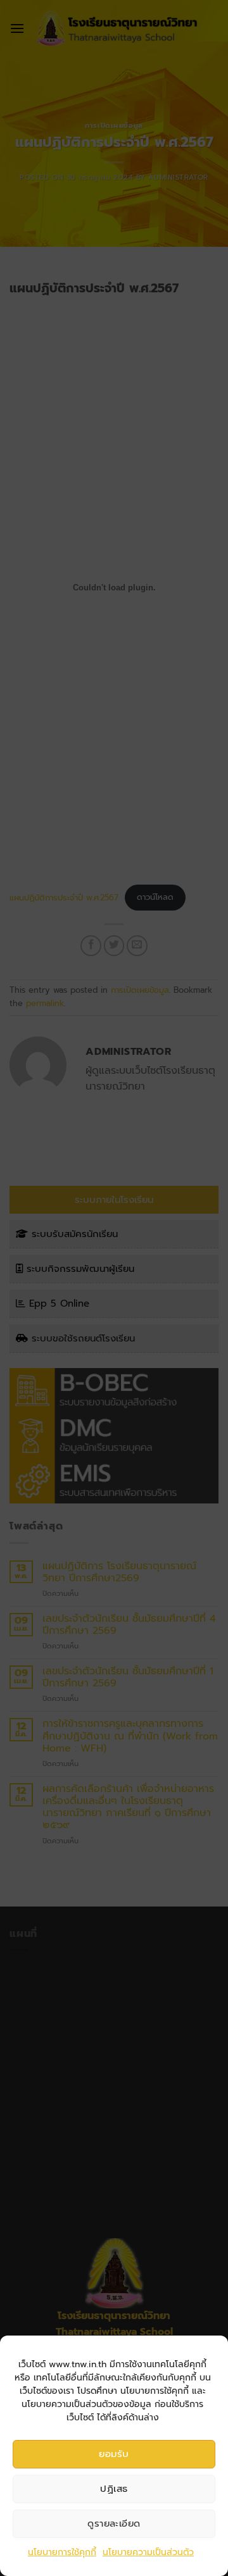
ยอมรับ (114, 2454)
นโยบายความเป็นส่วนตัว (148, 2552)
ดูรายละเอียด (114, 2523)
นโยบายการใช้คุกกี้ (62, 2552)
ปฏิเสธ (114, 2489)
